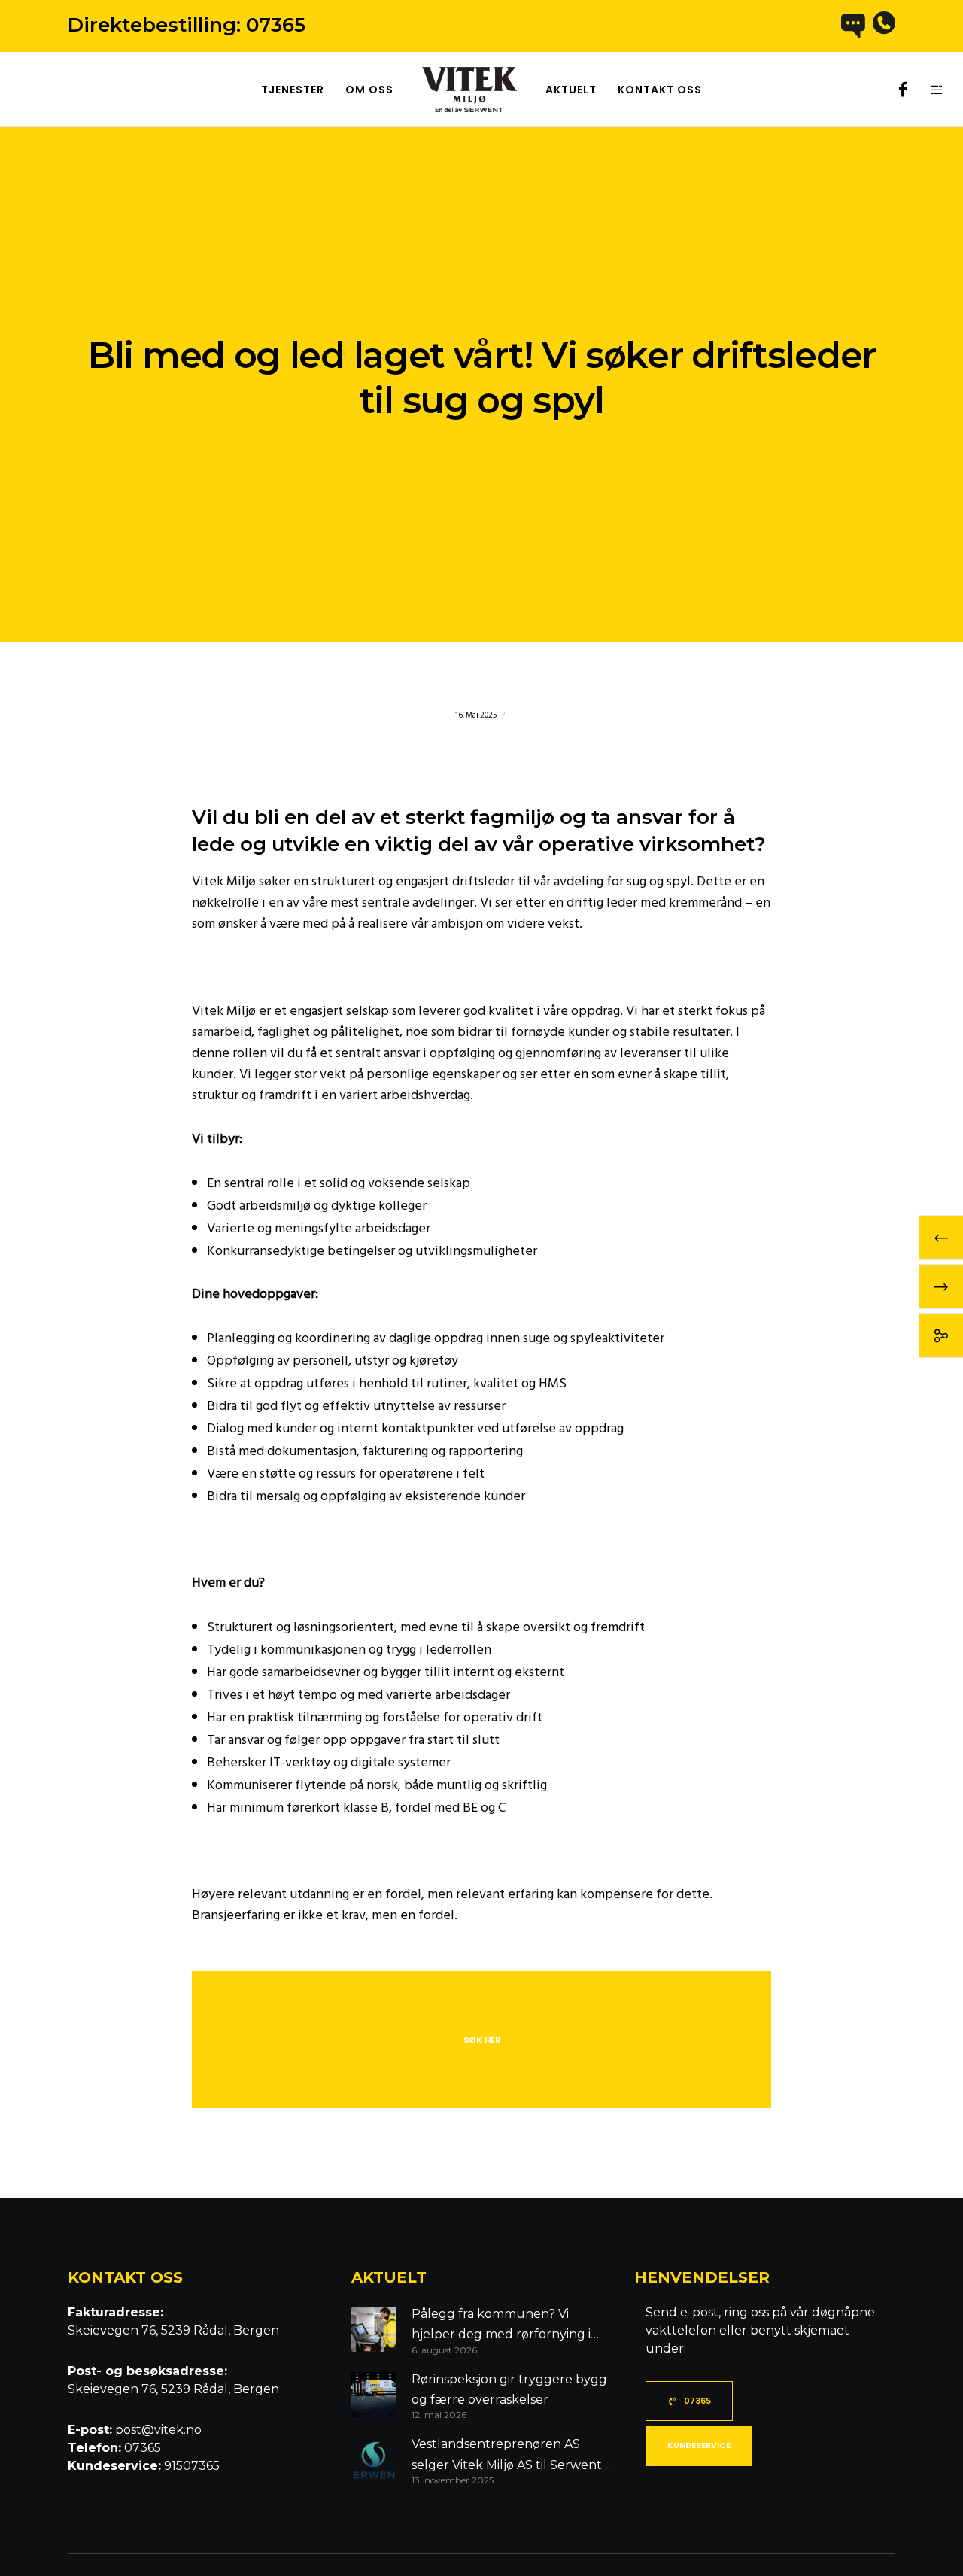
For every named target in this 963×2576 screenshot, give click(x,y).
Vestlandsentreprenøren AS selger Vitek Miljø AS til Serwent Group (507, 2456)
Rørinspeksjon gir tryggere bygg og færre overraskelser (509, 2389)
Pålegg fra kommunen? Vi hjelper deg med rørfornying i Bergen (501, 2326)
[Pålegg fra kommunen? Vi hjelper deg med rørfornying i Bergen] (374, 2330)
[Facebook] (893, 90)
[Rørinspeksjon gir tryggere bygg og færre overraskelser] (374, 2395)
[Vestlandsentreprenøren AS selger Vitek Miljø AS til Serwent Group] (374, 2460)
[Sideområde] (927, 90)
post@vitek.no (157, 2430)
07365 (276, 25)
